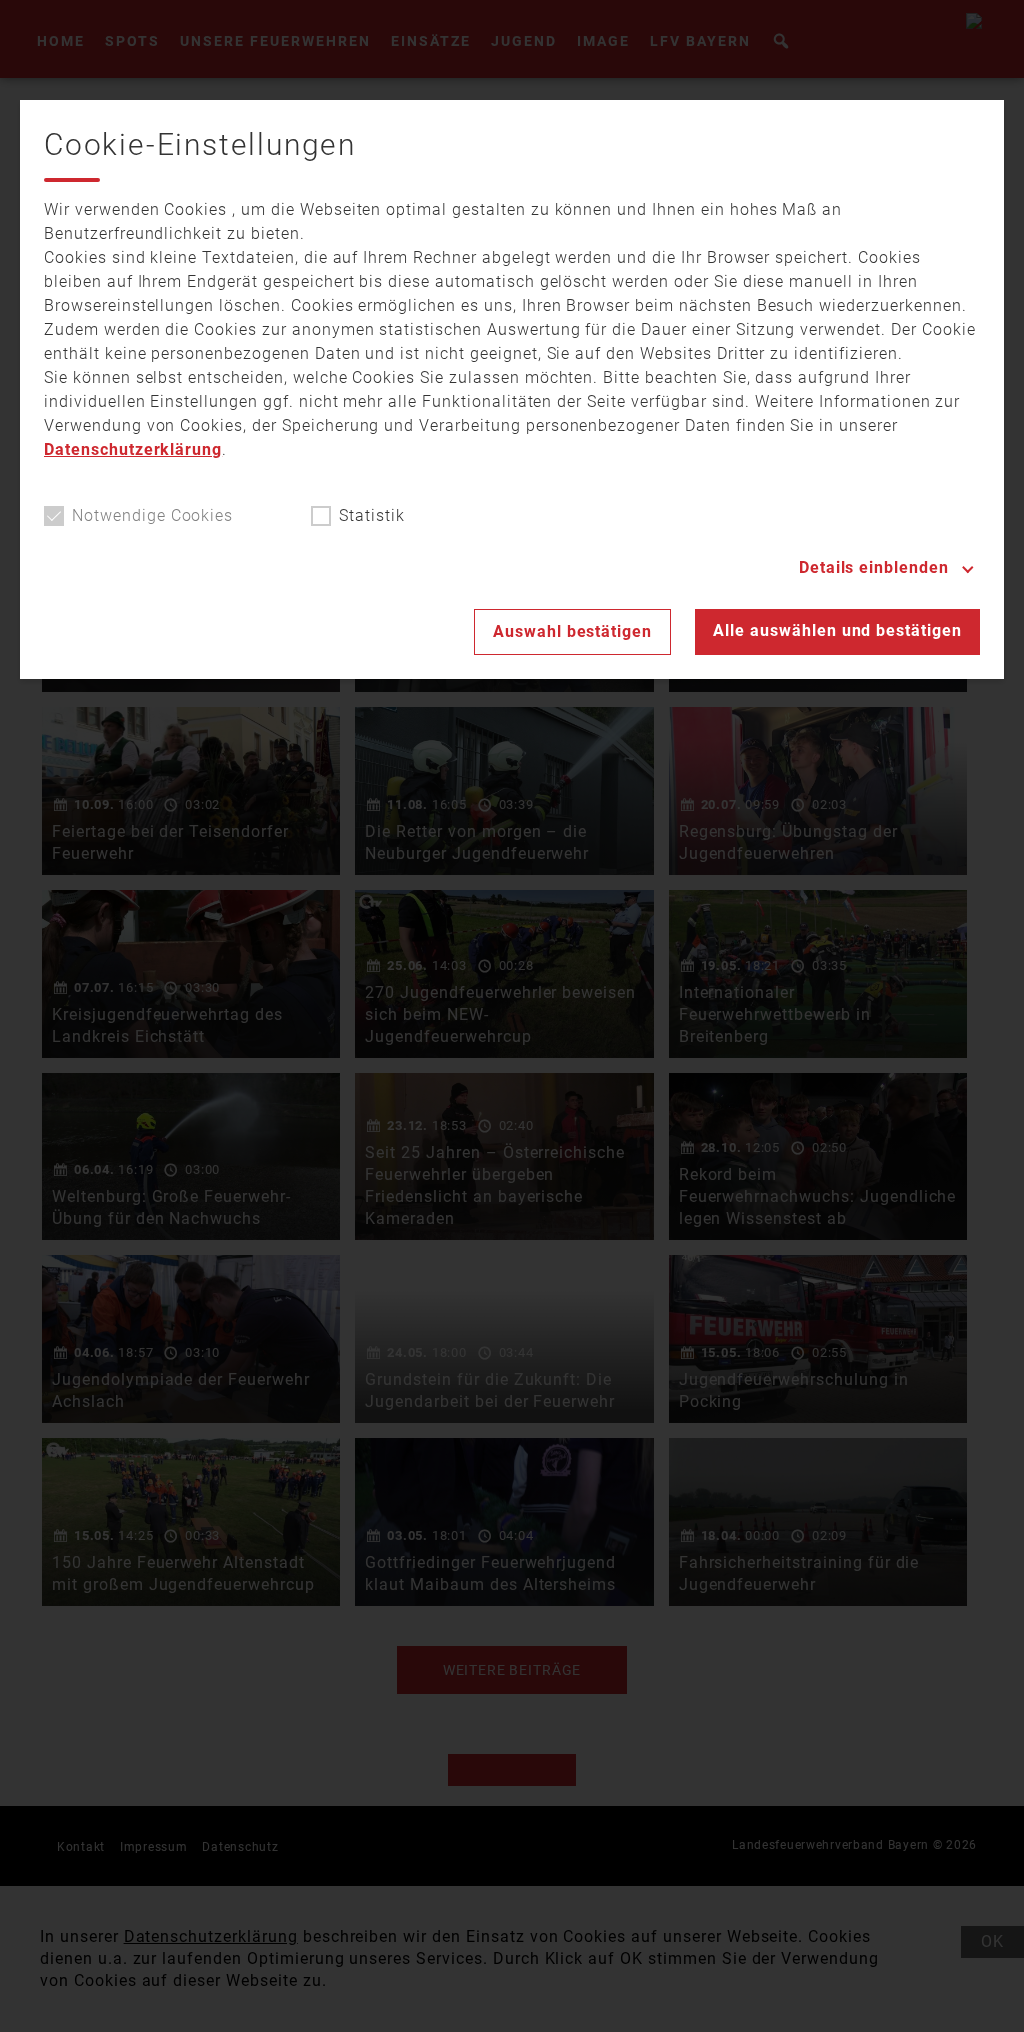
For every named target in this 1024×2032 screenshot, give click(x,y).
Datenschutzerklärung (133, 449)
